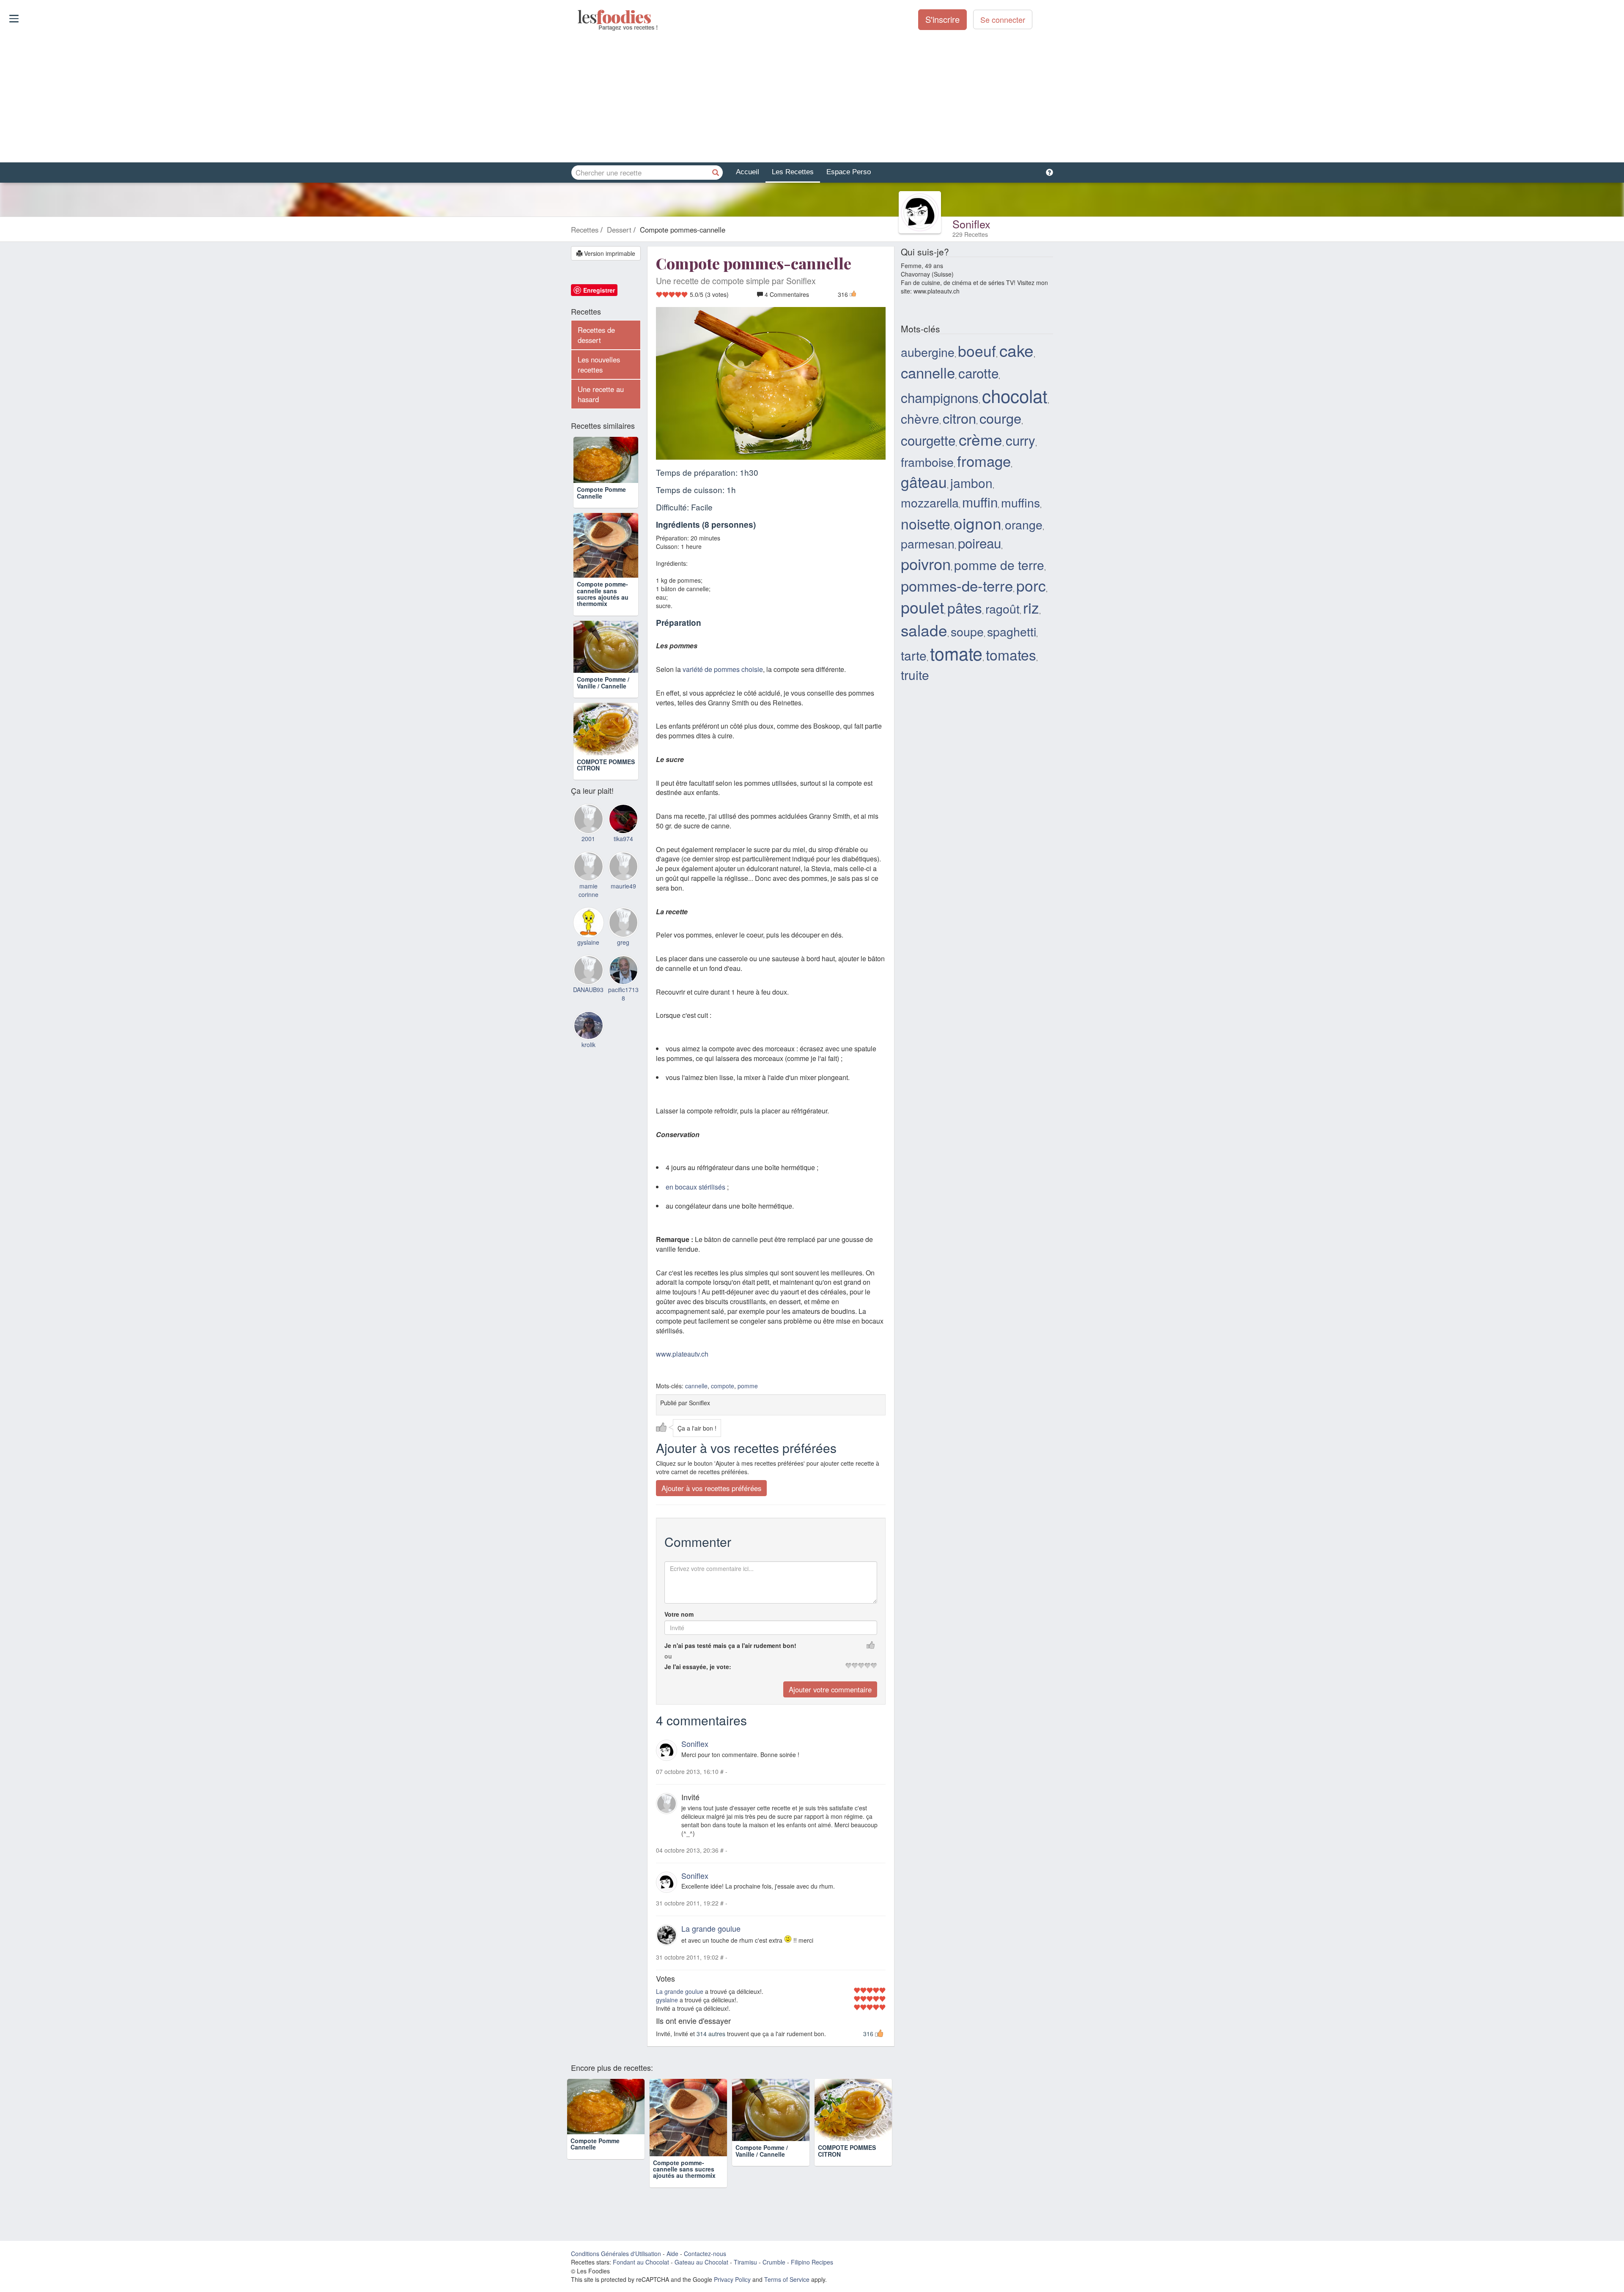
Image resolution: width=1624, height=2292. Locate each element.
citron (959, 418)
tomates (1011, 654)
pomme (748, 1386)
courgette (928, 440)
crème (981, 439)
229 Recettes (970, 234)
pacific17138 (623, 1037)
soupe (967, 631)
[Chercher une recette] (716, 173)
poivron (926, 563)
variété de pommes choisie (723, 669)
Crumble (774, 2262)
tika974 (623, 882)
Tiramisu (745, 2262)
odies (578, 17)
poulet (922, 607)
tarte (914, 655)
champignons (940, 397)
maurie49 (623, 929)
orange (1024, 524)
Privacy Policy (732, 2279)
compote (723, 1386)
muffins (1020, 502)
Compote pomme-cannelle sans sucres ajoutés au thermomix (603, 612)
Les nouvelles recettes (599, 365)
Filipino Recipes (812, 2262)
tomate (956, 653)
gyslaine (667, 2000)
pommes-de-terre (957, 585)
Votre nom (679, 1614)
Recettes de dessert (596, 335)
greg (623, 985)
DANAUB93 (588, 1033)
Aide (672, 2254)
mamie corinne (588, 933)
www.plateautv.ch (682, 1354)
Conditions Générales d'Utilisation (616, 2254)
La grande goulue (711, 1928)
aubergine (928, 352)
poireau (979, 543)
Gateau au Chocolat (701, 2262)
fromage (984, 461)
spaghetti (1012, 631)
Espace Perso (849, 172)
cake (1016, 350)
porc (1031, 585)
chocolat (1015, 395)
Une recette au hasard (601, 394)
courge (1000, 418)
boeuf (977, 350)
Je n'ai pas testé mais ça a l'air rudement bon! (730, 1645)
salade (924, 630)
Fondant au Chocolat (641, 2262)
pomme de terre (999, 565)
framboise (927, 462)
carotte (978, 373)
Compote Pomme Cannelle (601, 511)
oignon (978, 523)
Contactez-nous (705, 2254)
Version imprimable (609, 253)
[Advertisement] (812, 97)
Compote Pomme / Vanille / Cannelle (603, 713)
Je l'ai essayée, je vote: (698, 1667)
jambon (971, 483)
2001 (588, 882)
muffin (980, 502)
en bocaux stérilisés (695, 1187)
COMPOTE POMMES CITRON (606, 808)
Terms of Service (787, 2279)
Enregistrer (599, 290)
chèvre (920, 418)
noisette (926, 523)
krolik (588, 1088)
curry (1020, 440)
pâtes (965, 607)
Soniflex (971, 224)
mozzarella (930, 502)
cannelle (696, 1386)
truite (915, 675)
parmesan (928, 543)
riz (1031, 607)
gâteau (924, 481)
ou (668, 1656)
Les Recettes (793, 172)
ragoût (1003, 608)
